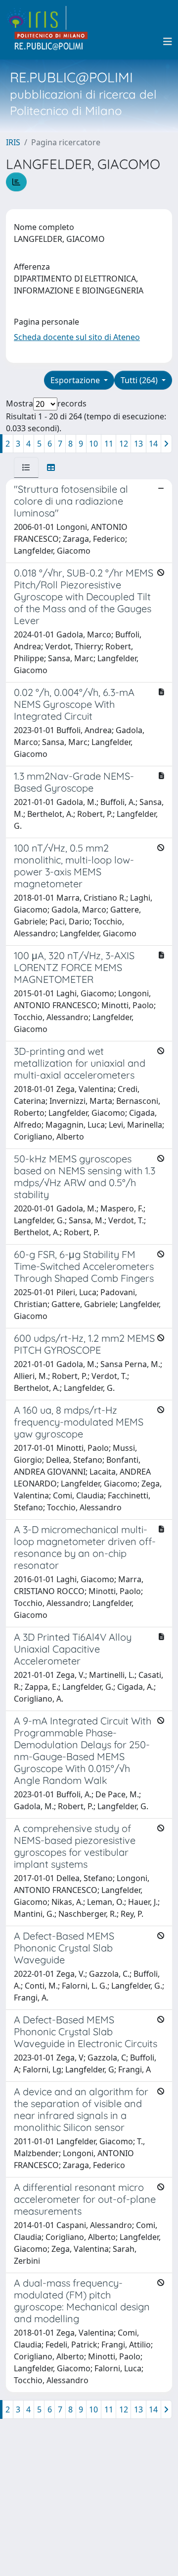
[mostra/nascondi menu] (168, 42)
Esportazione (76, 380)
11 (109, 444)
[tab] (26, 467)
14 (153, 444)
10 (93, 444)
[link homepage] (36, 18)
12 (124, 444)
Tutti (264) (140, 380)
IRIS (13, 142)
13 (138, 444)
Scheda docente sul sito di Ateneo (77, 337)
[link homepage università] (51, 42)
